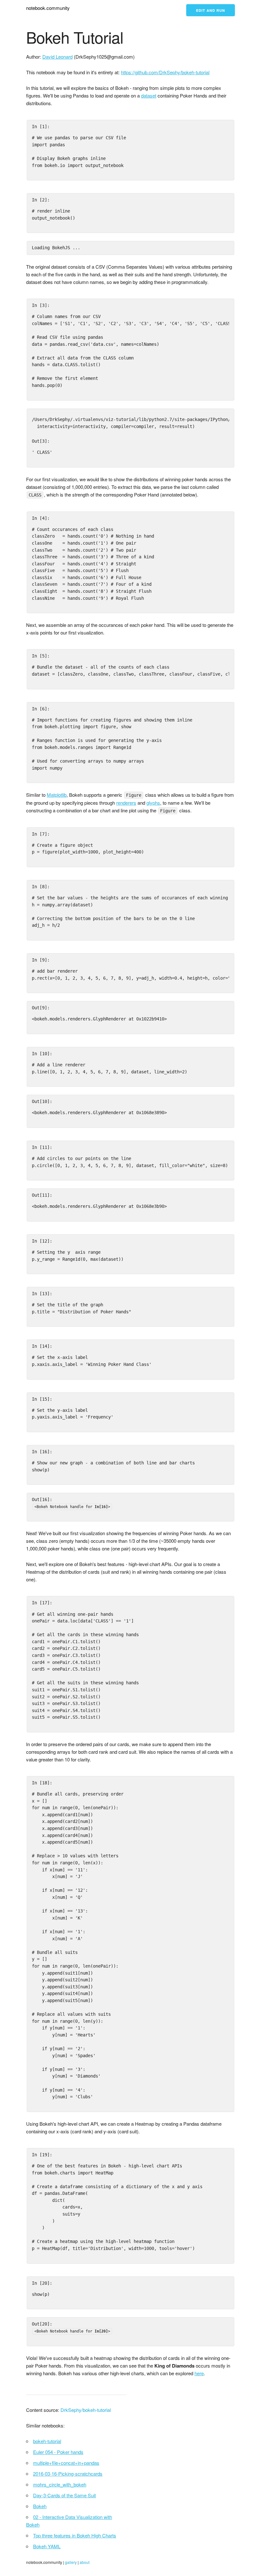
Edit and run (211, 10)
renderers (126, 803)
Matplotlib (57, 795)
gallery (71, 2562)
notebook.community (48, 8)
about (85, 2562)
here (199, 2373)
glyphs (153, 803)
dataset (149, 95)
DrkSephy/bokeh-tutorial (86, 2410)
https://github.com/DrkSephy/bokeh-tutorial (165, 72)
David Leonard (57, 57)
